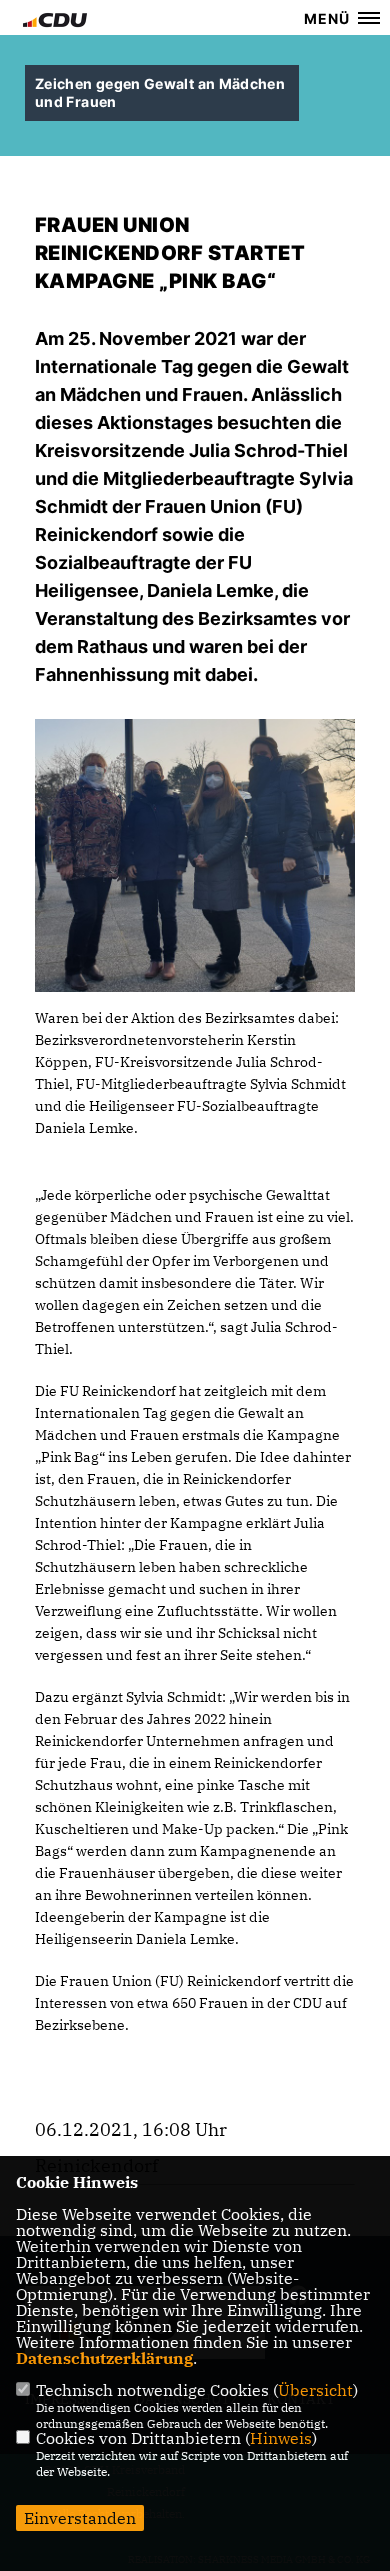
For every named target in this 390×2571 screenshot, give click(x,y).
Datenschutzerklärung (104, 2358)
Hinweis (281, 2438)
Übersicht (315, 2390)
